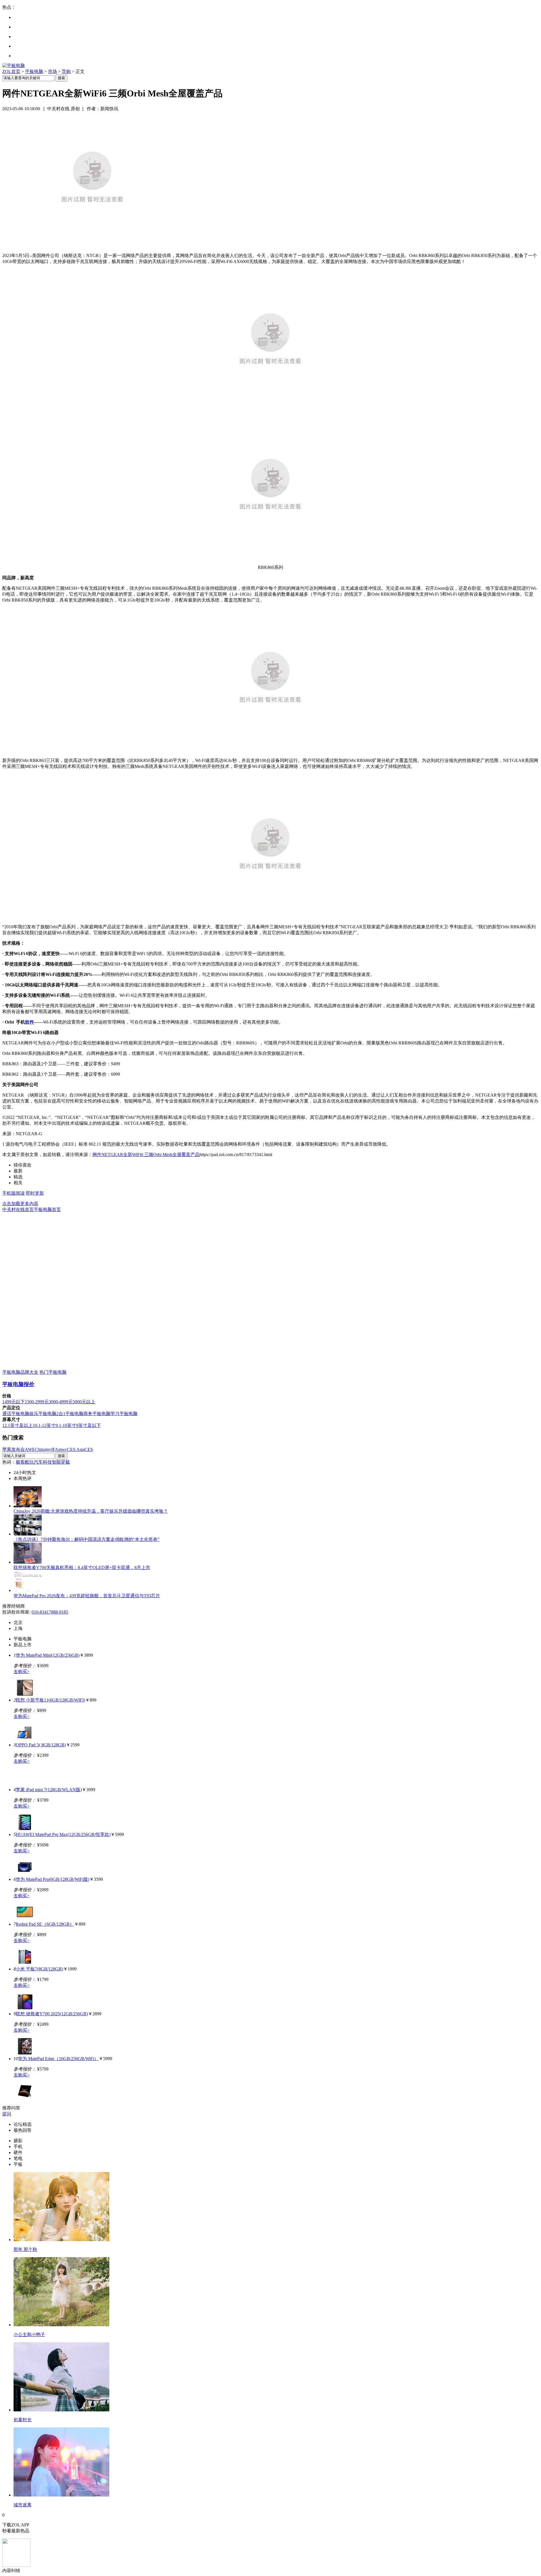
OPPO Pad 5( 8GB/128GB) (41, 1745)
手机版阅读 (14, 1193)
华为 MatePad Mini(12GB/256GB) (48, 1655)
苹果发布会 (14, 1449)
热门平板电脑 (53, 1372)
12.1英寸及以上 (17, 1425)
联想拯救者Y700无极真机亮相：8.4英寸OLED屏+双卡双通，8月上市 (82, 1568)
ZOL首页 (11, 71)
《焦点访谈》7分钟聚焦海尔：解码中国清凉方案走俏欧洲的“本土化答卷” (87, 1539)
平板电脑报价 (18, 1384)
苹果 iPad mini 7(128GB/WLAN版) (49, 1790)
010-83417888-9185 (50, 1612)
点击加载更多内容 (20, 1204)
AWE (30, 1449)
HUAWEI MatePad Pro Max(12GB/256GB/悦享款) (63, 1834)
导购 (66, 71)
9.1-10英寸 (66, 1425)
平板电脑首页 (47, 1209)
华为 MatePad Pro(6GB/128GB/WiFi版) (53, 1879)
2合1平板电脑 (70, 1414)
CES (89, 1449)
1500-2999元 (37, 1402)
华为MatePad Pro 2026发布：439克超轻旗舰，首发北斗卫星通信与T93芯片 (87, 1596)
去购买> (22, 1672)
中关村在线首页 (18, 1209)
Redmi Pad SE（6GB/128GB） (45, 1924)
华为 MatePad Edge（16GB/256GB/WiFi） (58, 2059)
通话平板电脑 (16, 1414)
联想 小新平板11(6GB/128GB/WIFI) (50, 1700)
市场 (52, 71)
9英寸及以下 (88, 1425)
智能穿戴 (61, 1462)
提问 (7, 2114)
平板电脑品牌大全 (20, 1372)
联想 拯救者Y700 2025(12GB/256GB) (52, 2014)
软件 (30, 1022)
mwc (63, 1449)
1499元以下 (14, 1402)
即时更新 (35, 1193)
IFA (55, 1449)
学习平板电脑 (124, 1414)
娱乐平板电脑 (43, 1414)
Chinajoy (43, 1449)
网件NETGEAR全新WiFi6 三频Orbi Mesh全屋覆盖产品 (146, 1155)
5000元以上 (84, 1402)
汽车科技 (43, 1462)
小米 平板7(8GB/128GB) (39, 1969)
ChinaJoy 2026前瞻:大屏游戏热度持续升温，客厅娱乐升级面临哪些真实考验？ (91, 1511)
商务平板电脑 (97, 1414)
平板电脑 (34, 71)
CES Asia (76, 1449)
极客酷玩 (25, 1462)
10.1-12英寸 (44, 1425)
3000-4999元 (61, 1402)
